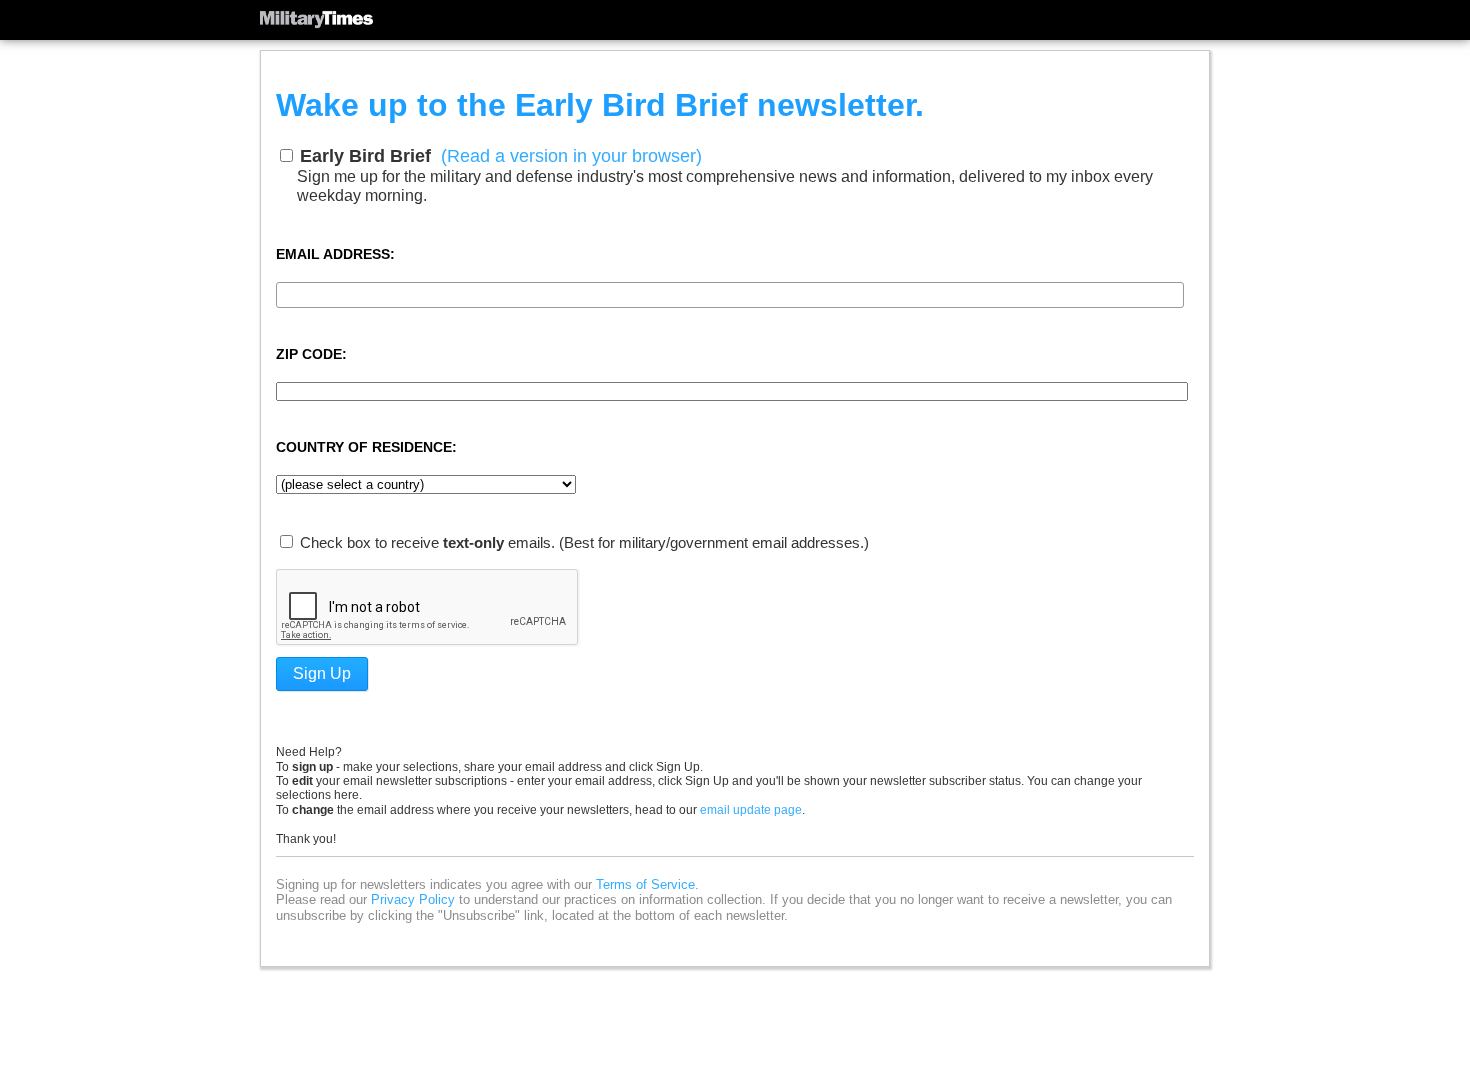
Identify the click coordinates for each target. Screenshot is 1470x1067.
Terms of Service (645, 884)
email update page (751, 810)
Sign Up (322, 673)
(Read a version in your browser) (571, 156)
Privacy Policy (413, 899)
